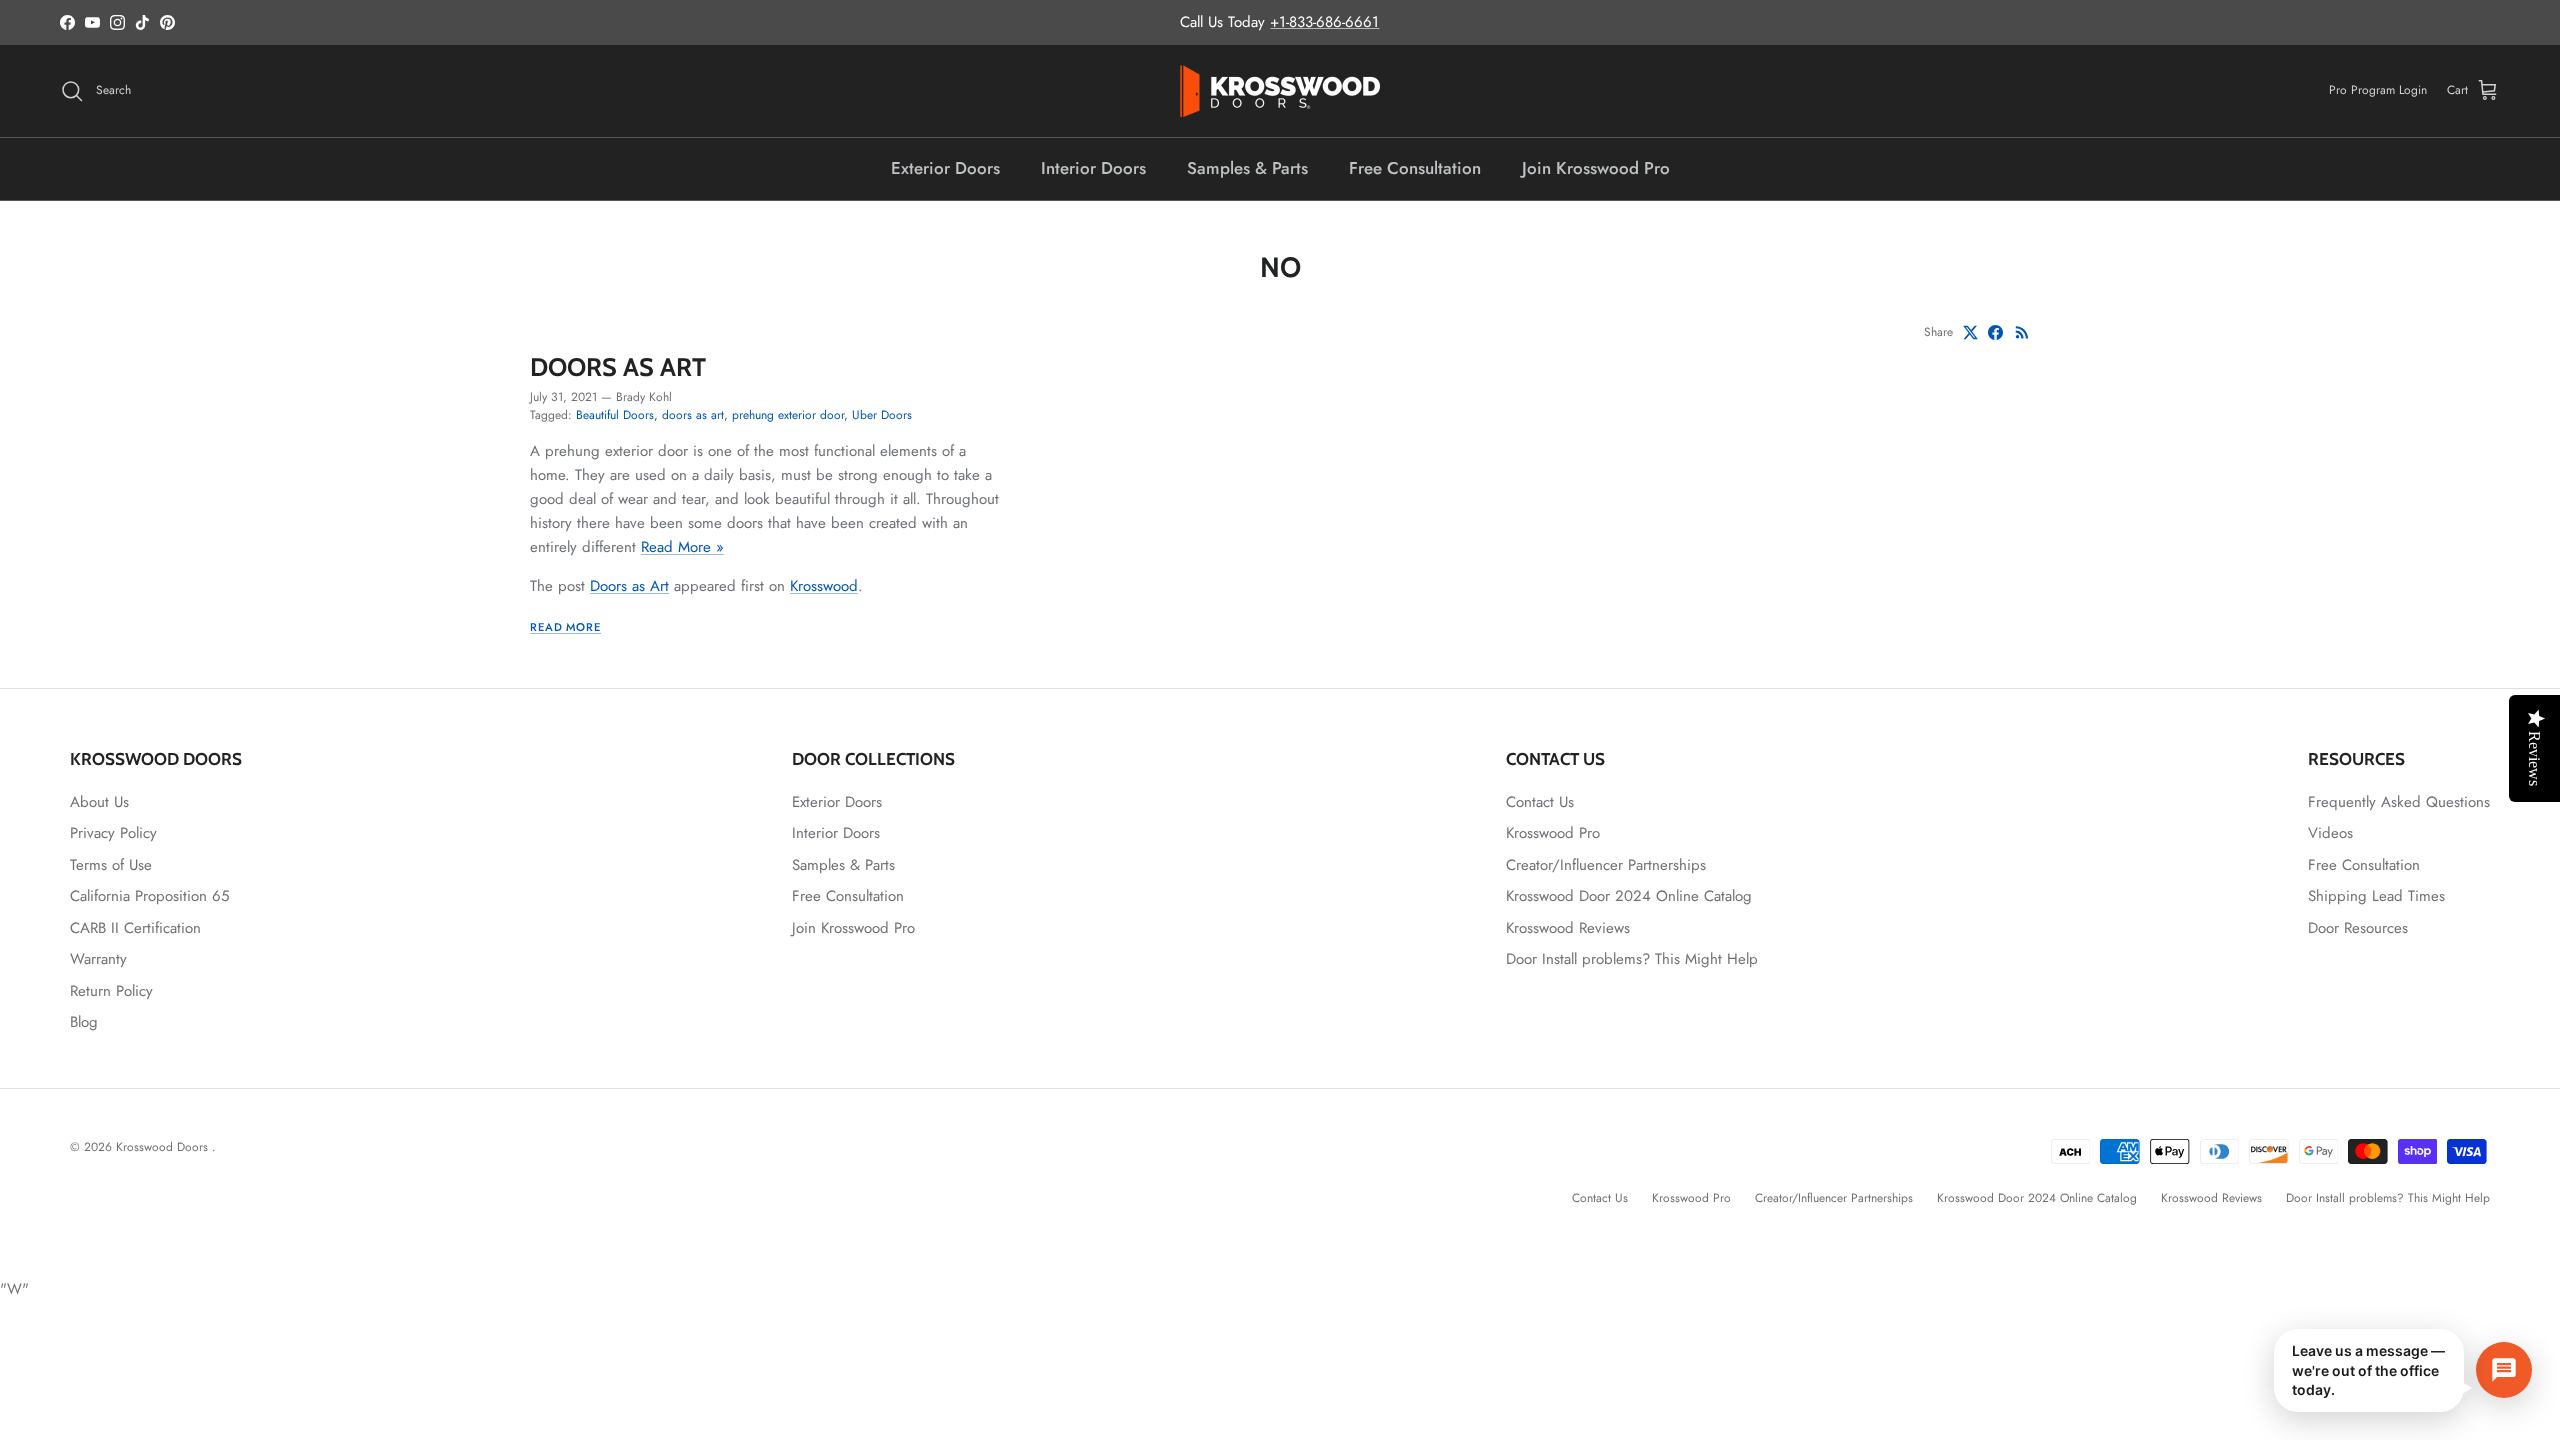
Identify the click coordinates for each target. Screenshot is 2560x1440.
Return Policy (111, 991)
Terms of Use (111, 865)
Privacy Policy (113, 833)
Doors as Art (618, 366)
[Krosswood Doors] (1280, 91)
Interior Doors (1093, 168)
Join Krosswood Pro (1596, 168)
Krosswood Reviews (1568, 928)
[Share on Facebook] (1995, 332)
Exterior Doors (945, 168)
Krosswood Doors (164, 1147)
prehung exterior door (788, 415)
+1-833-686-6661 (1324, 22)
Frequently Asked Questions (2399, 802)
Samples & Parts (1247, 168)
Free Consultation (1415, 168)
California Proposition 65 (149, 896)
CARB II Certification (135, 928)
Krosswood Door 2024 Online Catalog (1629, 896)
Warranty (98, 959)
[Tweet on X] (1970, 332)
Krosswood (824, 586)
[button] (2403, 1370)
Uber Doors (882, 415)
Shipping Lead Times (2376, 896)
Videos (2330, 833)
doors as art (693, 415)
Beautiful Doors (615, 415)
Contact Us (1540, 802)
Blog (84, 1022)
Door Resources (2358, 928)
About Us (99, 802)
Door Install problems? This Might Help (1632, 959)
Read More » (682, 547)
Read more (565, 627)
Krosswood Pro (1553, 833)
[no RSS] (2022, 332)
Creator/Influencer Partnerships (1606, 865)
